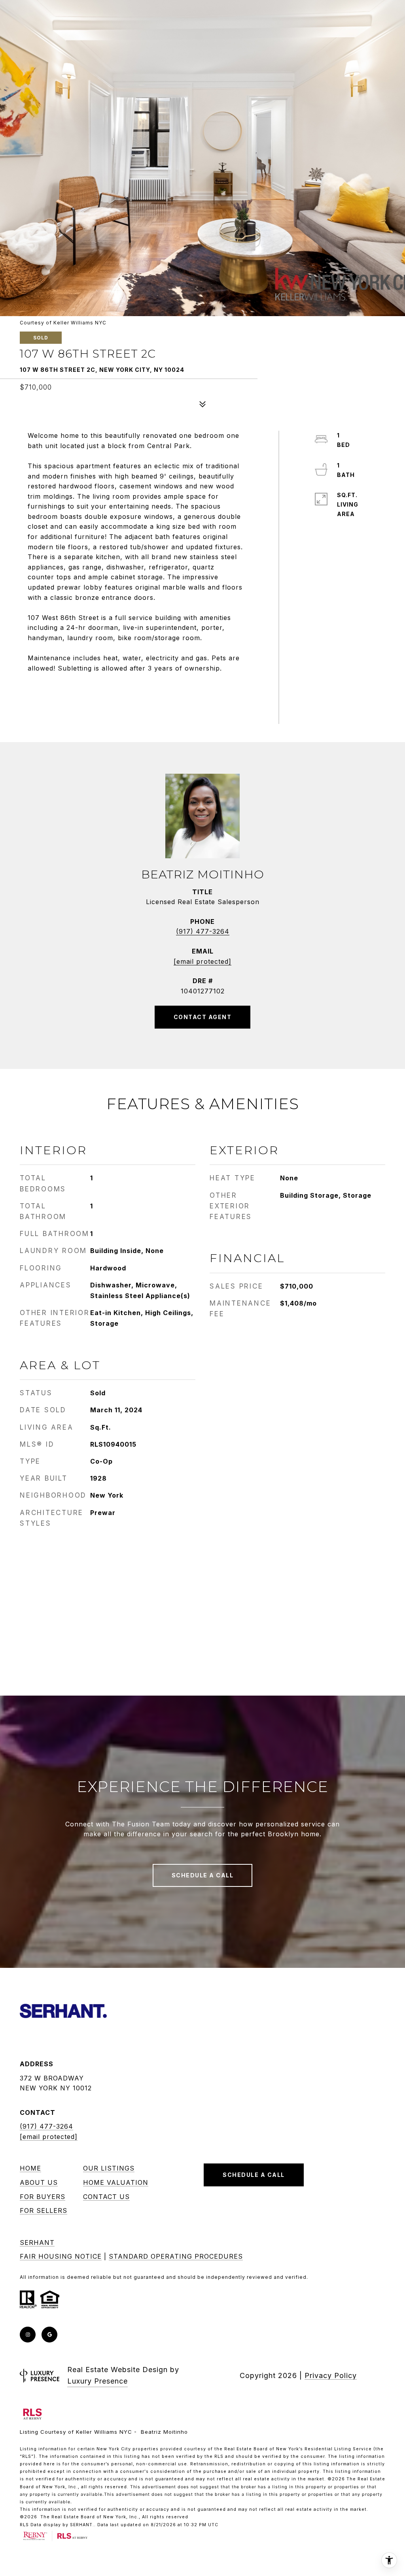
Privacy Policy (331, 2375)
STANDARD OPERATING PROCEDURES (176, 2256)
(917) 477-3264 (203, 931)
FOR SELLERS (44, 2210)
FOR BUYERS (43, 2197)
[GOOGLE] (49, 2335)
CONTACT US (106, 2197)
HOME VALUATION (116, 2182)
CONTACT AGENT (203, 1017)
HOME (30, 2168)
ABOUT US (39, 2182)
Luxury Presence (97, 2381)
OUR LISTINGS (109, 2168)
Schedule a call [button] (203, 1875)
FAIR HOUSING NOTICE (61, 2256)
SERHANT (37, 2242)
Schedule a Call (254, 2175)
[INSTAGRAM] (28, 2335)
